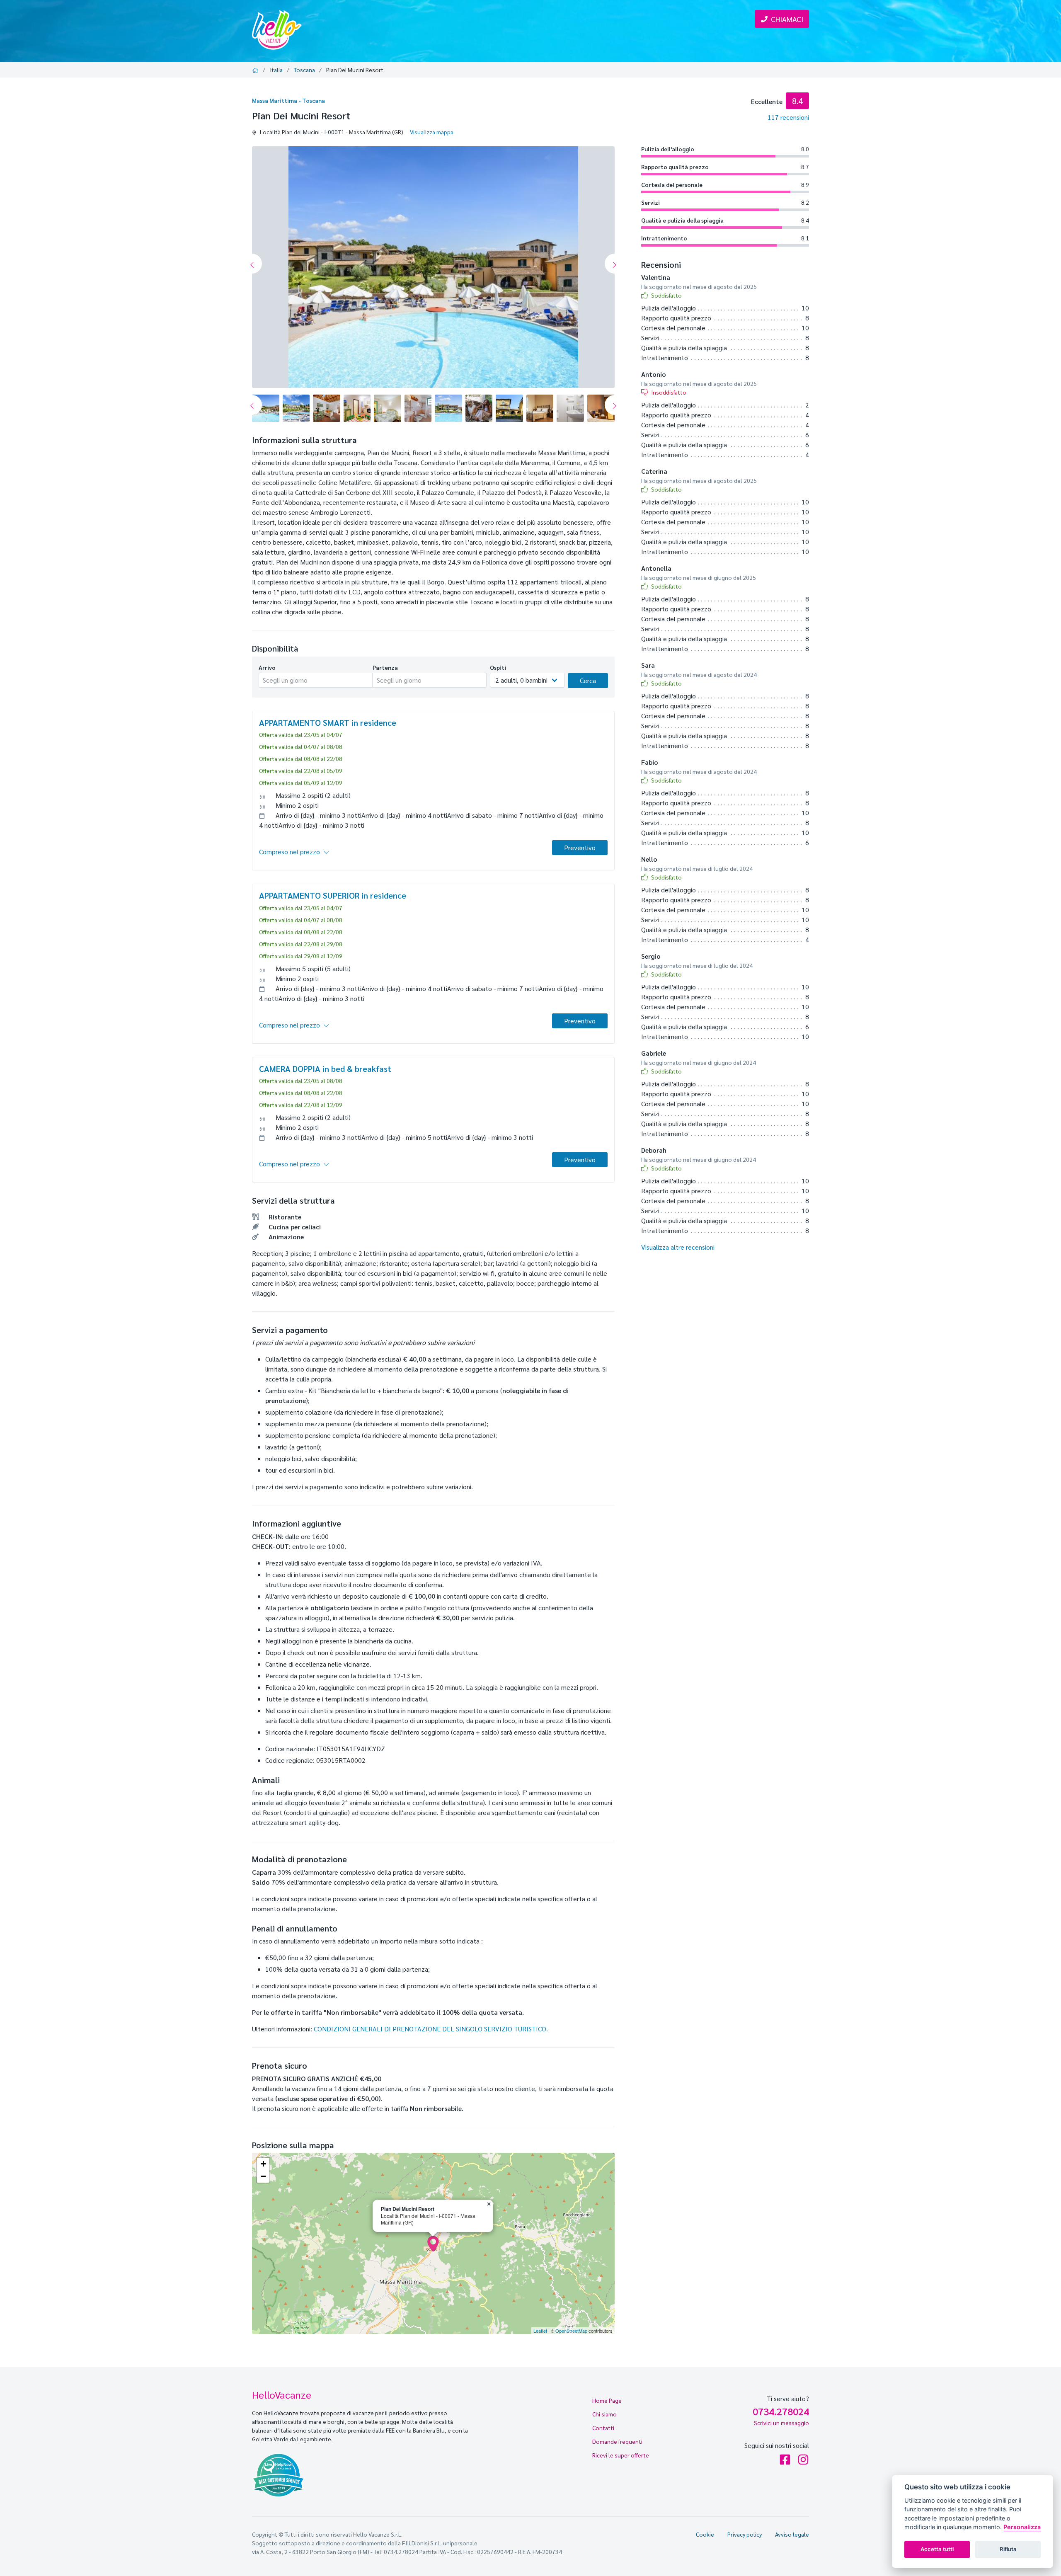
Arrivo (267, 667)
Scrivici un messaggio (781, 2423)
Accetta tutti (937, 2549)
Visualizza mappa (432, 132)
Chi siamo (604, 2414)
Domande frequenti (617, 2441)
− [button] (263, 2176)
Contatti (603, 2428)
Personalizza (1022, 2527)
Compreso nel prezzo (289, 852)
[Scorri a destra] (615, 264)
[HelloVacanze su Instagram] (803, 2461)
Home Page (607, 2400)
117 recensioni (788, 117)
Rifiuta (1008, 2549)
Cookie (705, 2534)
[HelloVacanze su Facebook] (785, 2461)
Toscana (304, 70)
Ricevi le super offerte (621, 2455)
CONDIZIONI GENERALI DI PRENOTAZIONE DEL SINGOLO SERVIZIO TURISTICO (430, 2029)
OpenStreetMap (571, 2331)
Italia (276, 70)
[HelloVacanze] (277, 29)
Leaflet (540, 2331)
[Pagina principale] (257, 70)
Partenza (385, 667)
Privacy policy (745, 2534)
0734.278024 (781, 2411)
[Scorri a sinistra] (252, 264)
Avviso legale (792, 2534)
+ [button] (263, 2164)
